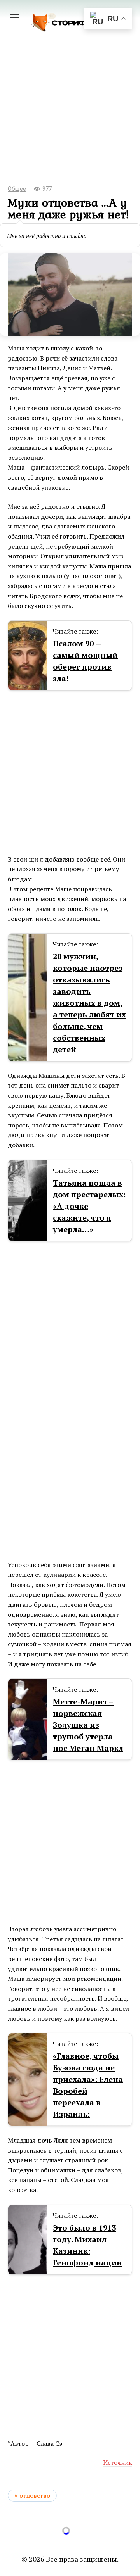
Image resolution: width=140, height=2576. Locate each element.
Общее (17, 189)
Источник (118, 2462)
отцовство (35, 2495)
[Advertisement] (70, 119)
